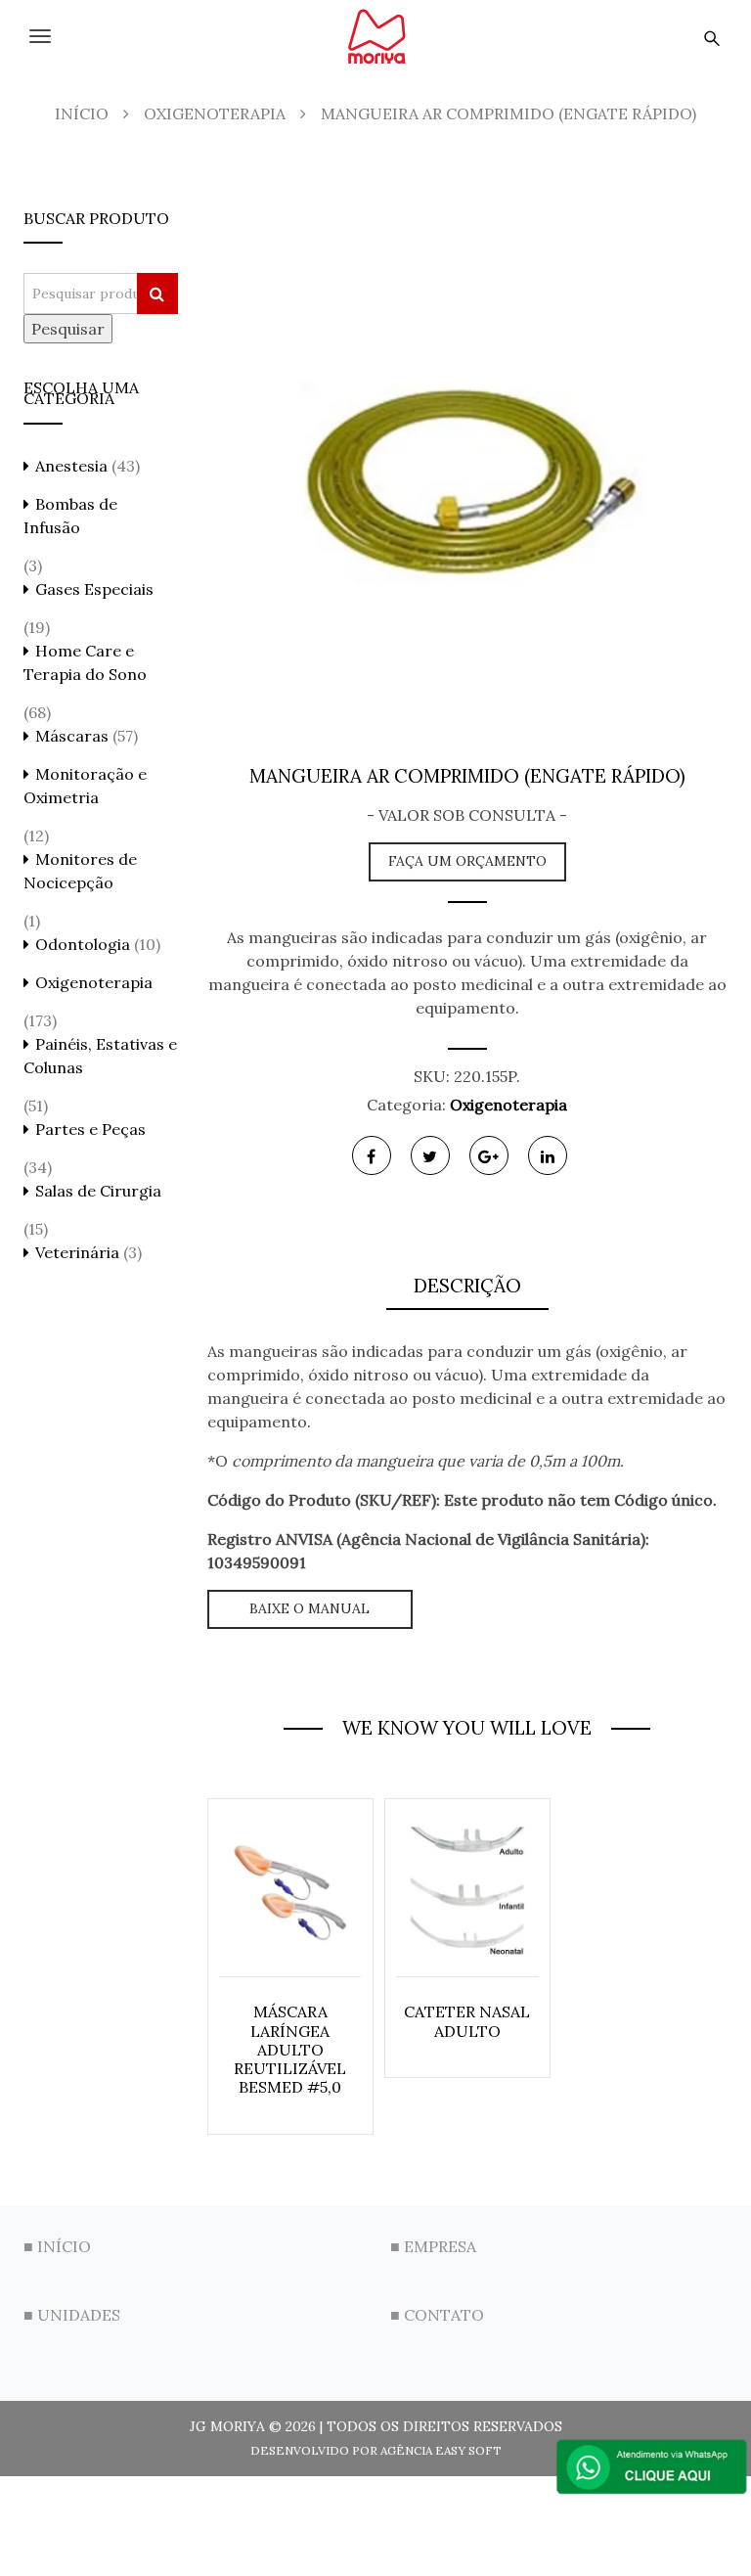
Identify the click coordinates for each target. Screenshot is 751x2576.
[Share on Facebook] (372, 1155)
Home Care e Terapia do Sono (85, 662)
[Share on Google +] (489, 1155)
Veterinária (77, 1252)
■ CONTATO (437, 2315)
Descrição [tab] (467, 1286)
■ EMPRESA (433, 2246)
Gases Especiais (94, 589)
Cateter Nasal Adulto (467, 2021)
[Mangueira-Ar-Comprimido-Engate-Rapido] (467, 472)
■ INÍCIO (57, 2246)
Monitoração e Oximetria (85, 786)
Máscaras (72, 736)
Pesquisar (68, 329)
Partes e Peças (90, 1129)
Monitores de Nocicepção (80, 871)
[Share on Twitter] (430, 1155)
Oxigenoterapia (508, 1105)
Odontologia (83, 944)
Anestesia (71, 466)
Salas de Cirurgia (98, 1191)
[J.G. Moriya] (375, 36)
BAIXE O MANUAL (309, 1608)
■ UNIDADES (72, 2315)
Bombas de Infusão (70, 516)
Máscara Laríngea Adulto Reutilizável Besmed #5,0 (290, 2049)
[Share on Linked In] (548, 1155)
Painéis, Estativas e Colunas (100, 1056)
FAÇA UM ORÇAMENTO (467, 861)
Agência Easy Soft (441, 2450)
